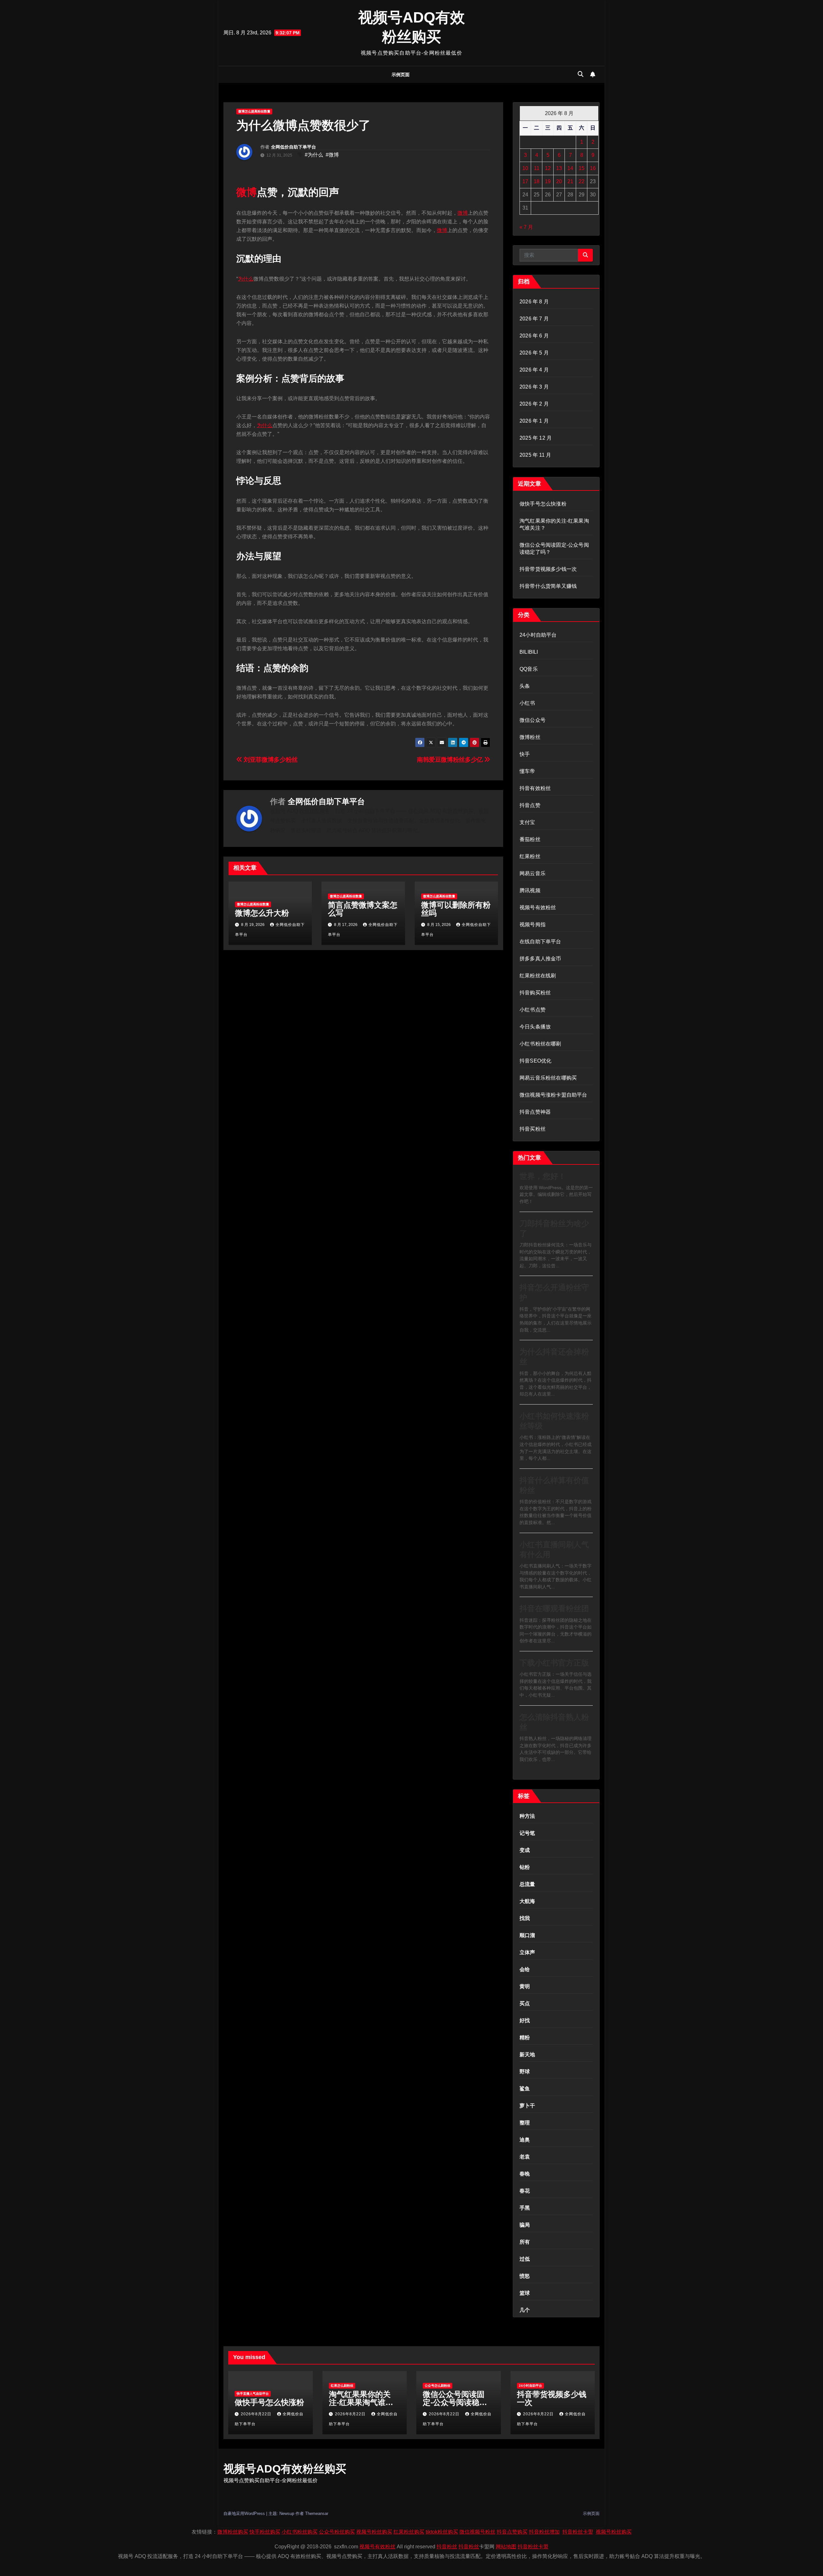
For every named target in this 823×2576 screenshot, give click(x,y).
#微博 (332, 155)
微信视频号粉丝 (477, 2532)
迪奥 (525, 2140)
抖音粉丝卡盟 (578, 2532)
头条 (525, 686)
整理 (525, 2123)
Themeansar (317, 2513)
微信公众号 (533, 720)
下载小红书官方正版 (554, 1663)
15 (582, 168)
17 (525, 181)
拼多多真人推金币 (540, 959)
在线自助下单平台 (540, 942)
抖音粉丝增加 (544, 2532)
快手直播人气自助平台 (253, 2394)
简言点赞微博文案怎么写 (363, 909)
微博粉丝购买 (233, 2532)
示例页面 (401, 75)
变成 (525, 1850)
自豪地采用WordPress (245, 2513)
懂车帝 (527, 771)
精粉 (525, 2037)
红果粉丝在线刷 (538, 976)
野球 (525, 2072)
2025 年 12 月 (536, 438)
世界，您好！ (543, 1176)
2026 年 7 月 (534, 319)
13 (559, 168)
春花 (525, 2191)
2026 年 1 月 (534, 421)
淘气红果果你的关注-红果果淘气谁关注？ (361, 2402)
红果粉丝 (530, 856)
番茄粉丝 (530, 839)
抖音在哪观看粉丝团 (554, 1608)
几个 (525, 2310)
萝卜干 (527, 2106)
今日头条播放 (535, 1027)
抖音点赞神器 (535, 1112)
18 (537, 181)
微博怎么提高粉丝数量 (254, 111)
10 (525, 168)
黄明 (525, 1986)
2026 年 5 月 (534, 353)
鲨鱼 (525, 2089)
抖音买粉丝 (533, 1129)
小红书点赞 (533, 1010)
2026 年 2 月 (534, 404)
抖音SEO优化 (535, 1061)
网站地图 (506, 2547)
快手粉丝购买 (265, 2532)
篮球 (525, 2293)
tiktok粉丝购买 (442, 2532)
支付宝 (527, 822)
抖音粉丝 (447, 2547)
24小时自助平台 (538, 635)
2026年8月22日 (257, 2414)
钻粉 (525, 1867)
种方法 (527, 1816)
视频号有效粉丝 (538, 907)
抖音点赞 (530, 805)
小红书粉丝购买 (300, 2532)
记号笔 (527, 1833)
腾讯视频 (530, 890)
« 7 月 (526, 227)
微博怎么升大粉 (262, 913)
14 (570, 168)
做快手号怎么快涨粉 (543, 504)
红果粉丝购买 (409, 2532)
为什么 (246, 279)
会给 (525, 1969)
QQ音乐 (529, 669)
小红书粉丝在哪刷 (540, 1044)
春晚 (525, 2174)
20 (559, 181)
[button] (581, 74)
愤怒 (525, 2276)
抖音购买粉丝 (535, 993)
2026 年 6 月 (534, 336)
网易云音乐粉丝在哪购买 (548, 1078)
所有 (525, 2242)
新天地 (527, 2055)
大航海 (527, 1901)
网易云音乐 (533, 873)
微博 (247, 192)
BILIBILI (529, 652)
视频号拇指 (533, 924)
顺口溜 (527, 1935)
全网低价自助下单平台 (294, 147)
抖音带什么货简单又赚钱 (548, 586)
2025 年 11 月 (535, 455)
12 (548, 168)
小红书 (527, 703)
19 (548, 181)
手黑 (525, 2208)
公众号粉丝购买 (337, 2532)
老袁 (525, 2157)
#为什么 (314, 155)
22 (582, 181)
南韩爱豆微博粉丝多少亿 (451, 760)
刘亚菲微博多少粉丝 (270, 760)
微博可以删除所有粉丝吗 (456, 909)
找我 (525, 1918)
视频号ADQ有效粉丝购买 (285, 2469)
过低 (525, 2259)
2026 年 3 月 (534, 387)
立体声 (527, 1952)
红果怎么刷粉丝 (342, 2386)
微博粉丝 (530, 737)
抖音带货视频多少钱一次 (548, 569)
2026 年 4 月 (534, 370)
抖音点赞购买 (512, 2532)
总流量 (527, 1884)
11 (537, 168)
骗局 (525, 2225)
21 (570, 181)
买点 (525, 2003)
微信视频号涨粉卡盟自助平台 (553, 1095)
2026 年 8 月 (534, 302)
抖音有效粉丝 (535, 788)
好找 (525, 2020)
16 (593, 168)
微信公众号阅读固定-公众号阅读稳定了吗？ (455, 2402)
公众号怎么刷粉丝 (438, 2386)
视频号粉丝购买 (374, 2532)
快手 (525, 754)
